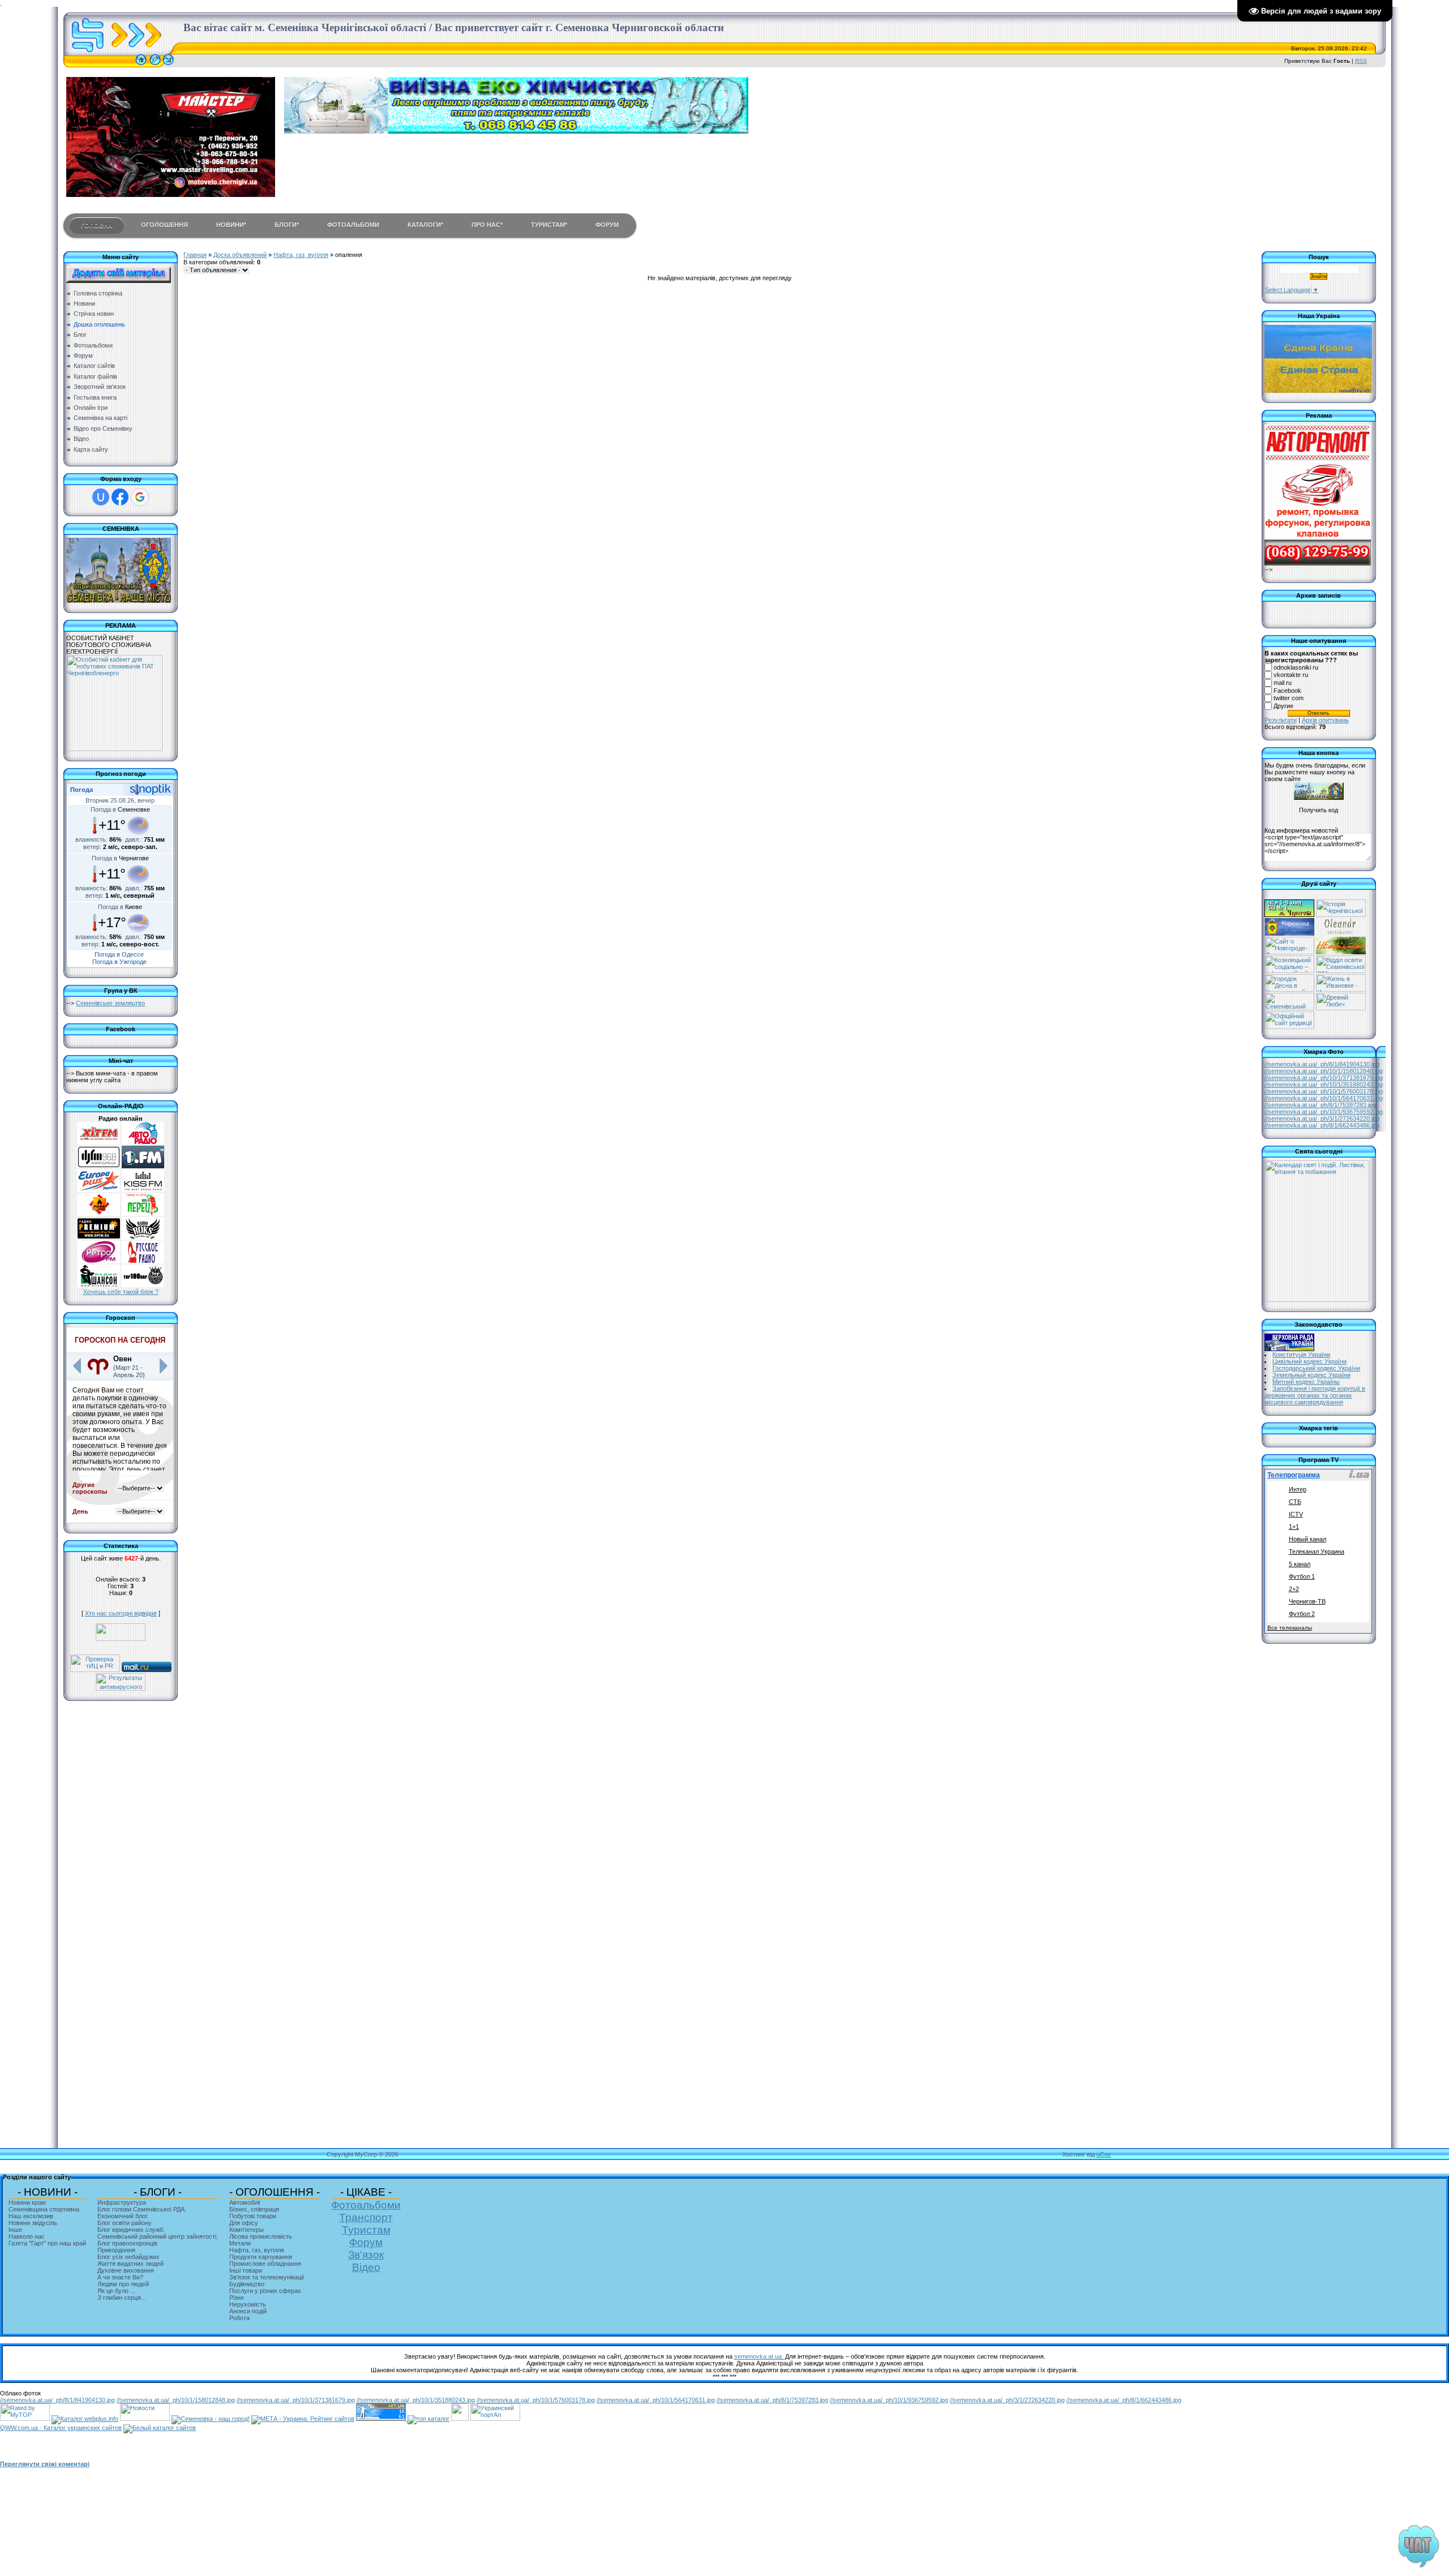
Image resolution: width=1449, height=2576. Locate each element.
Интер (1298, 1489)
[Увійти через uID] (101, 497)
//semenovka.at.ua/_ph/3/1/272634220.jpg (1322, 1118)
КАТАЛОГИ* (425, 225)
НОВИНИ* (231, 225)
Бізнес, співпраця (254, 2209)
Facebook (1287, 691)
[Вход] (168, 65)
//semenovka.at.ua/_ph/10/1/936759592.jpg (1324, 1112)
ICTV (1296, 1514)
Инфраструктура (122, 2202)
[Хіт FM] (99, 1142)
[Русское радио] (143, 1261)
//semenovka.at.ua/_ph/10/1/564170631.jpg (1324, 1098)
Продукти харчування (261, 2257)
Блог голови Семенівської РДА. (142, 2209)
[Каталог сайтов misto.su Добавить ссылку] (160, 2428)
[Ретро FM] (99, 1261)
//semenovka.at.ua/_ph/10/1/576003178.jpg (1324, 1091)
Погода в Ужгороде (119, 962)
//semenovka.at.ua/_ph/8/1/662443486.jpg (1322, 1125)
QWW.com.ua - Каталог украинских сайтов (61, 2428)
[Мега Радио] (99, 1214)
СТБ (1295, 1502)
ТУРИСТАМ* (549, 225)
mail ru (1283, 683)
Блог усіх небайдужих (128, 2257)
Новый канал (1307, 1539)
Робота (239, 2318)
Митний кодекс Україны (1306, 1382)
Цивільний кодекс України (1309, 1361)
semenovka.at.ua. (760, 2356)
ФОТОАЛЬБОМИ (353, 225)
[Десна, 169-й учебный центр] (1289, 989)
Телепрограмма (1294, 1475)
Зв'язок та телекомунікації (267, 2277)
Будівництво (247, 2284)
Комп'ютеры (246, 2230)
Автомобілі (245, 2202)
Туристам (366, 2230)
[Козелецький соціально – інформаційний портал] (1289, 971)
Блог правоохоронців (127, 2243)
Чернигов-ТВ (1307, 1601)
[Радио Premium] (99, 1237)
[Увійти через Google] (140, 497)
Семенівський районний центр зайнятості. (158, 2236)
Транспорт (366, 2217)
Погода (82, 790)
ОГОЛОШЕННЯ (164, 225)
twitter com (1289, 698)
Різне (237, 2298)
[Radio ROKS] (143, 1237)
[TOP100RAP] (143, 1285)
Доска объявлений (240, 255)
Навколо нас (27, 2236)
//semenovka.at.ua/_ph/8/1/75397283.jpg (1320, 1105)
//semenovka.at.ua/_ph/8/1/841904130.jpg (1322, 1064)
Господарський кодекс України (1316, 1368)
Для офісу (244, 2223)
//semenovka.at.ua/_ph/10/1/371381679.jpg (1324, 1078)
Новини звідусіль (33, 2223)
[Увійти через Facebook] (120, 497)
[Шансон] (99, 1285)
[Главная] (141, 65)
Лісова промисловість (261, 2236)
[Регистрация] (155, 65)
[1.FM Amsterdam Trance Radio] (143, 1166)
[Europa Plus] (99, 1190)
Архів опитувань (1325, 720)
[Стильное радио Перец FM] (143, 1214)
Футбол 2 (1302, 1614)
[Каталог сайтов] (460, 2419)
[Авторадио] (143, 1142)
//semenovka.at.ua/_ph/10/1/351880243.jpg (1324, 1085)
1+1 (1294, 1527)
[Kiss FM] (143, 1190)
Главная (195, 255)
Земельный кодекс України (1311, 1375)
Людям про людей (123, 2284)
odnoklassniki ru (1296, 667)
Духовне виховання (126, 2270)
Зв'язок (366, 2255)
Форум (366, 2242)
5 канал (1300, 1564)
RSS (1361, 61)
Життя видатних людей (130, 2264)
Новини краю (27, 2202)
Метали (240, 2243)
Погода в (120, 809)
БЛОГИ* (287, 225)
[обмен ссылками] (428, 2419)
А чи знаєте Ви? (120, 2277)
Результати (1281, 720)
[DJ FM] (99, 1166)
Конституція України (1301, 1355)
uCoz (1104, 2154)
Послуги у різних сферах (265, 2291)
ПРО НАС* (487, 225)
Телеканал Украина (1317, 1551)
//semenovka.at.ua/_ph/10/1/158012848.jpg (1324, 1071)
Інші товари (246, 2270)
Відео (366, 2267)
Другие (1283, 706)
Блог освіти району (125, 2223)
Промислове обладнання (265, 2264)
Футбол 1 (1302, 1576)
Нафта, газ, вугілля (301, 255)
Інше (15, 2230)
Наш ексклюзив (31, 2216)
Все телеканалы (1290, 1628)
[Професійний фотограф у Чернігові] (1340, 933)
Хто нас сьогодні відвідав (121, 1613)
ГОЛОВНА (97, 225)
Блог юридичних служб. (131, 2230)
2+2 (1294, 1589)
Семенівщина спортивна (44, 2209)
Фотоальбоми (366, 2205)
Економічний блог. (123, 2216)
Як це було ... (116, 2291)
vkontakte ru (1291, 675)
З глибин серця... (122, 2298)
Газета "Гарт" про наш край (47, 2243)
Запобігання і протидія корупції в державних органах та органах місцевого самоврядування (1315, 1395)
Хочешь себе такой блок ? (121, 1292)
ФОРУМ (607, 225)
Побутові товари (253, 2216)
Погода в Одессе (119, 954)
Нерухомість (248, 2304)
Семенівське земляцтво (110, 1003)
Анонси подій (248, 2311)
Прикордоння (116, 2250)
